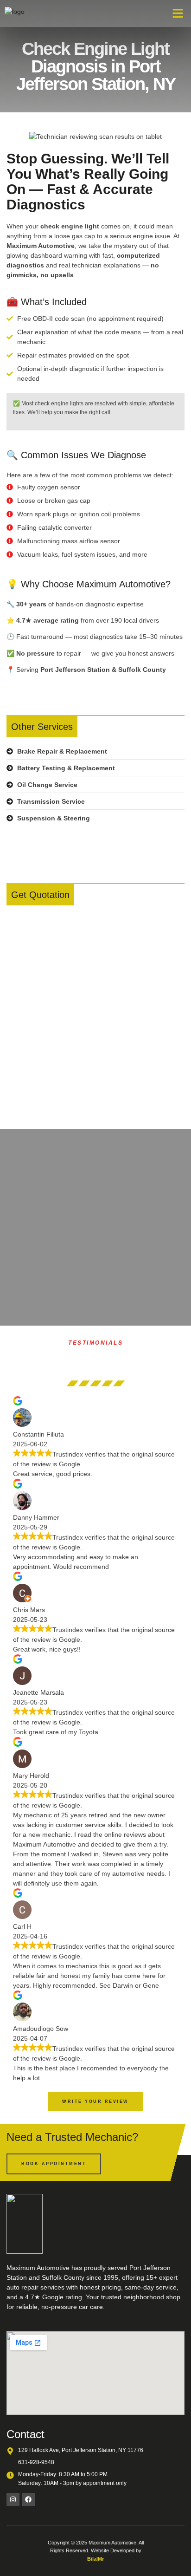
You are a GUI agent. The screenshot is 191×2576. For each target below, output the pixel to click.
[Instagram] (13, 2499)
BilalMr (95, 2559)
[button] (178, 13)
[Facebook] (28, 2499)
